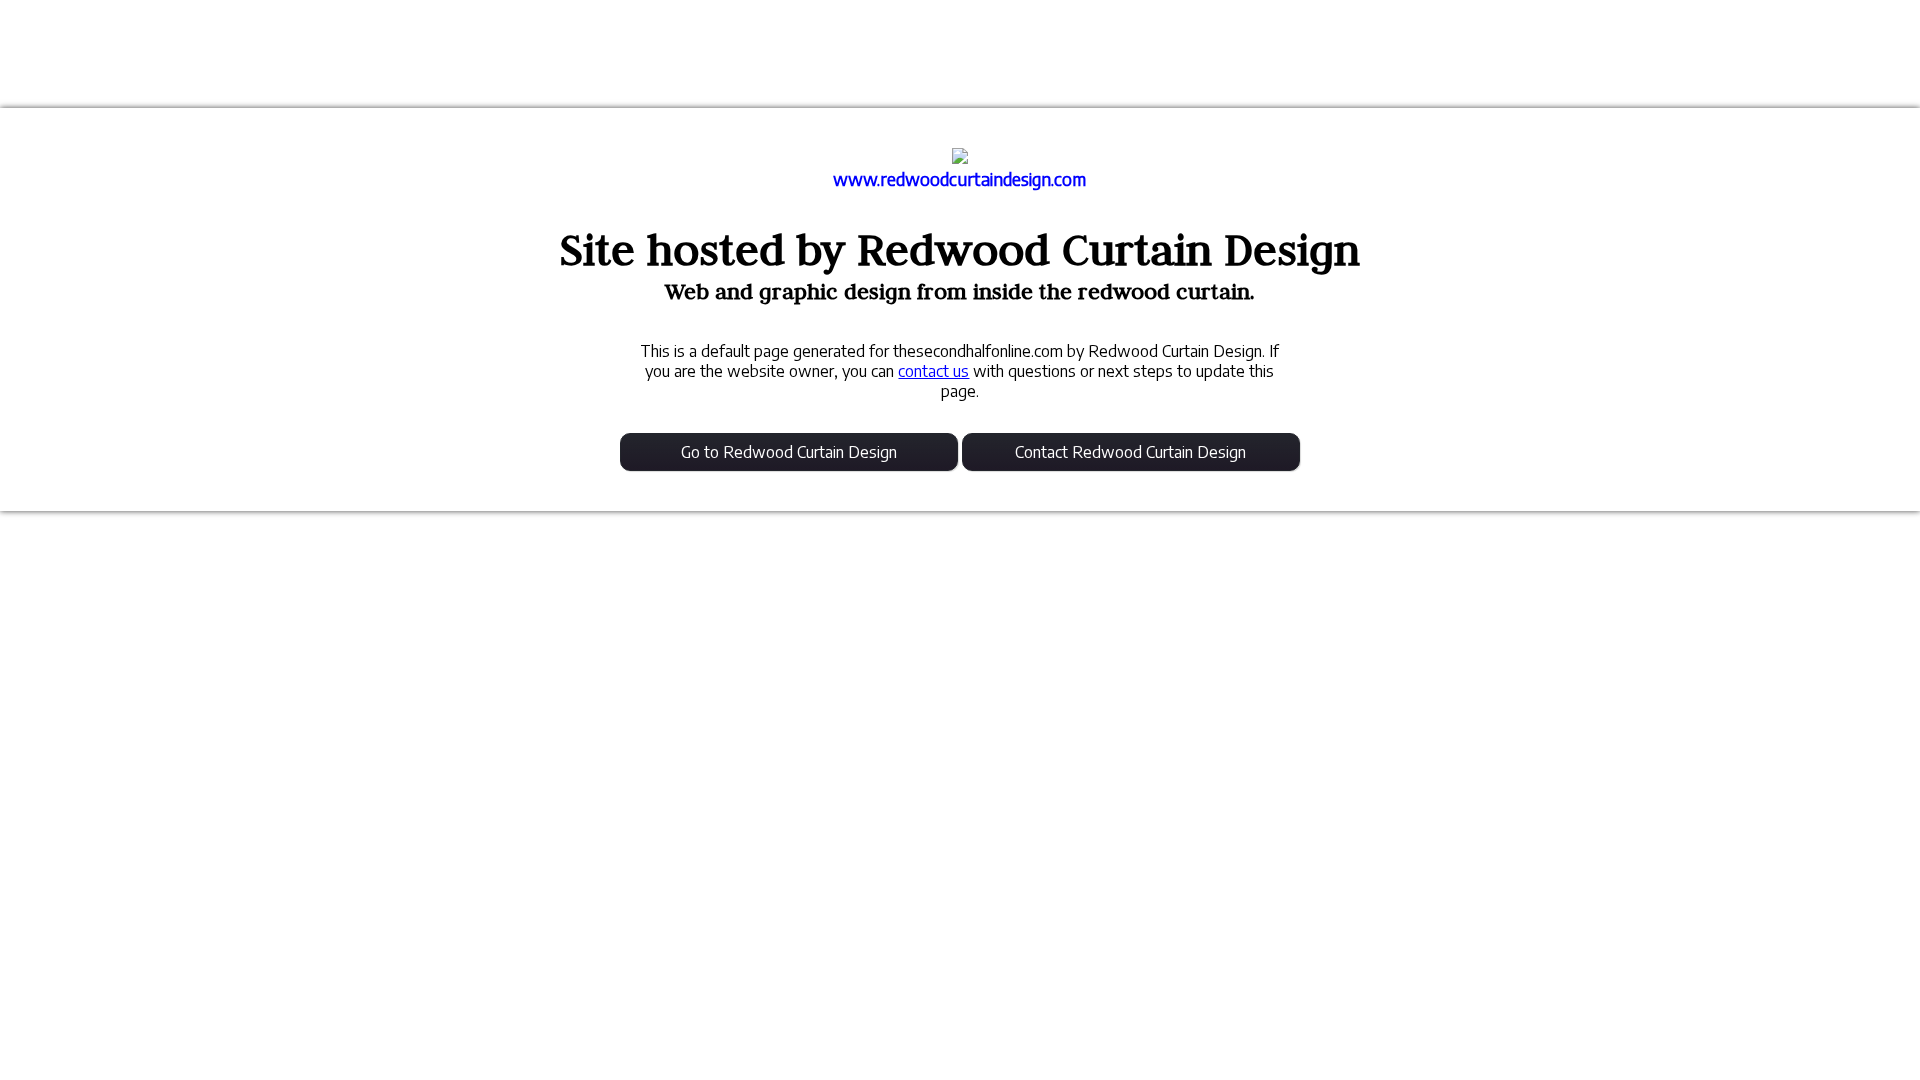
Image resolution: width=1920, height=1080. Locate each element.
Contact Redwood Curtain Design (1130, 452)
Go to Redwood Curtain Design (789, 452)
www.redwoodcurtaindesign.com (959, 179)
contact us (933, 371)
